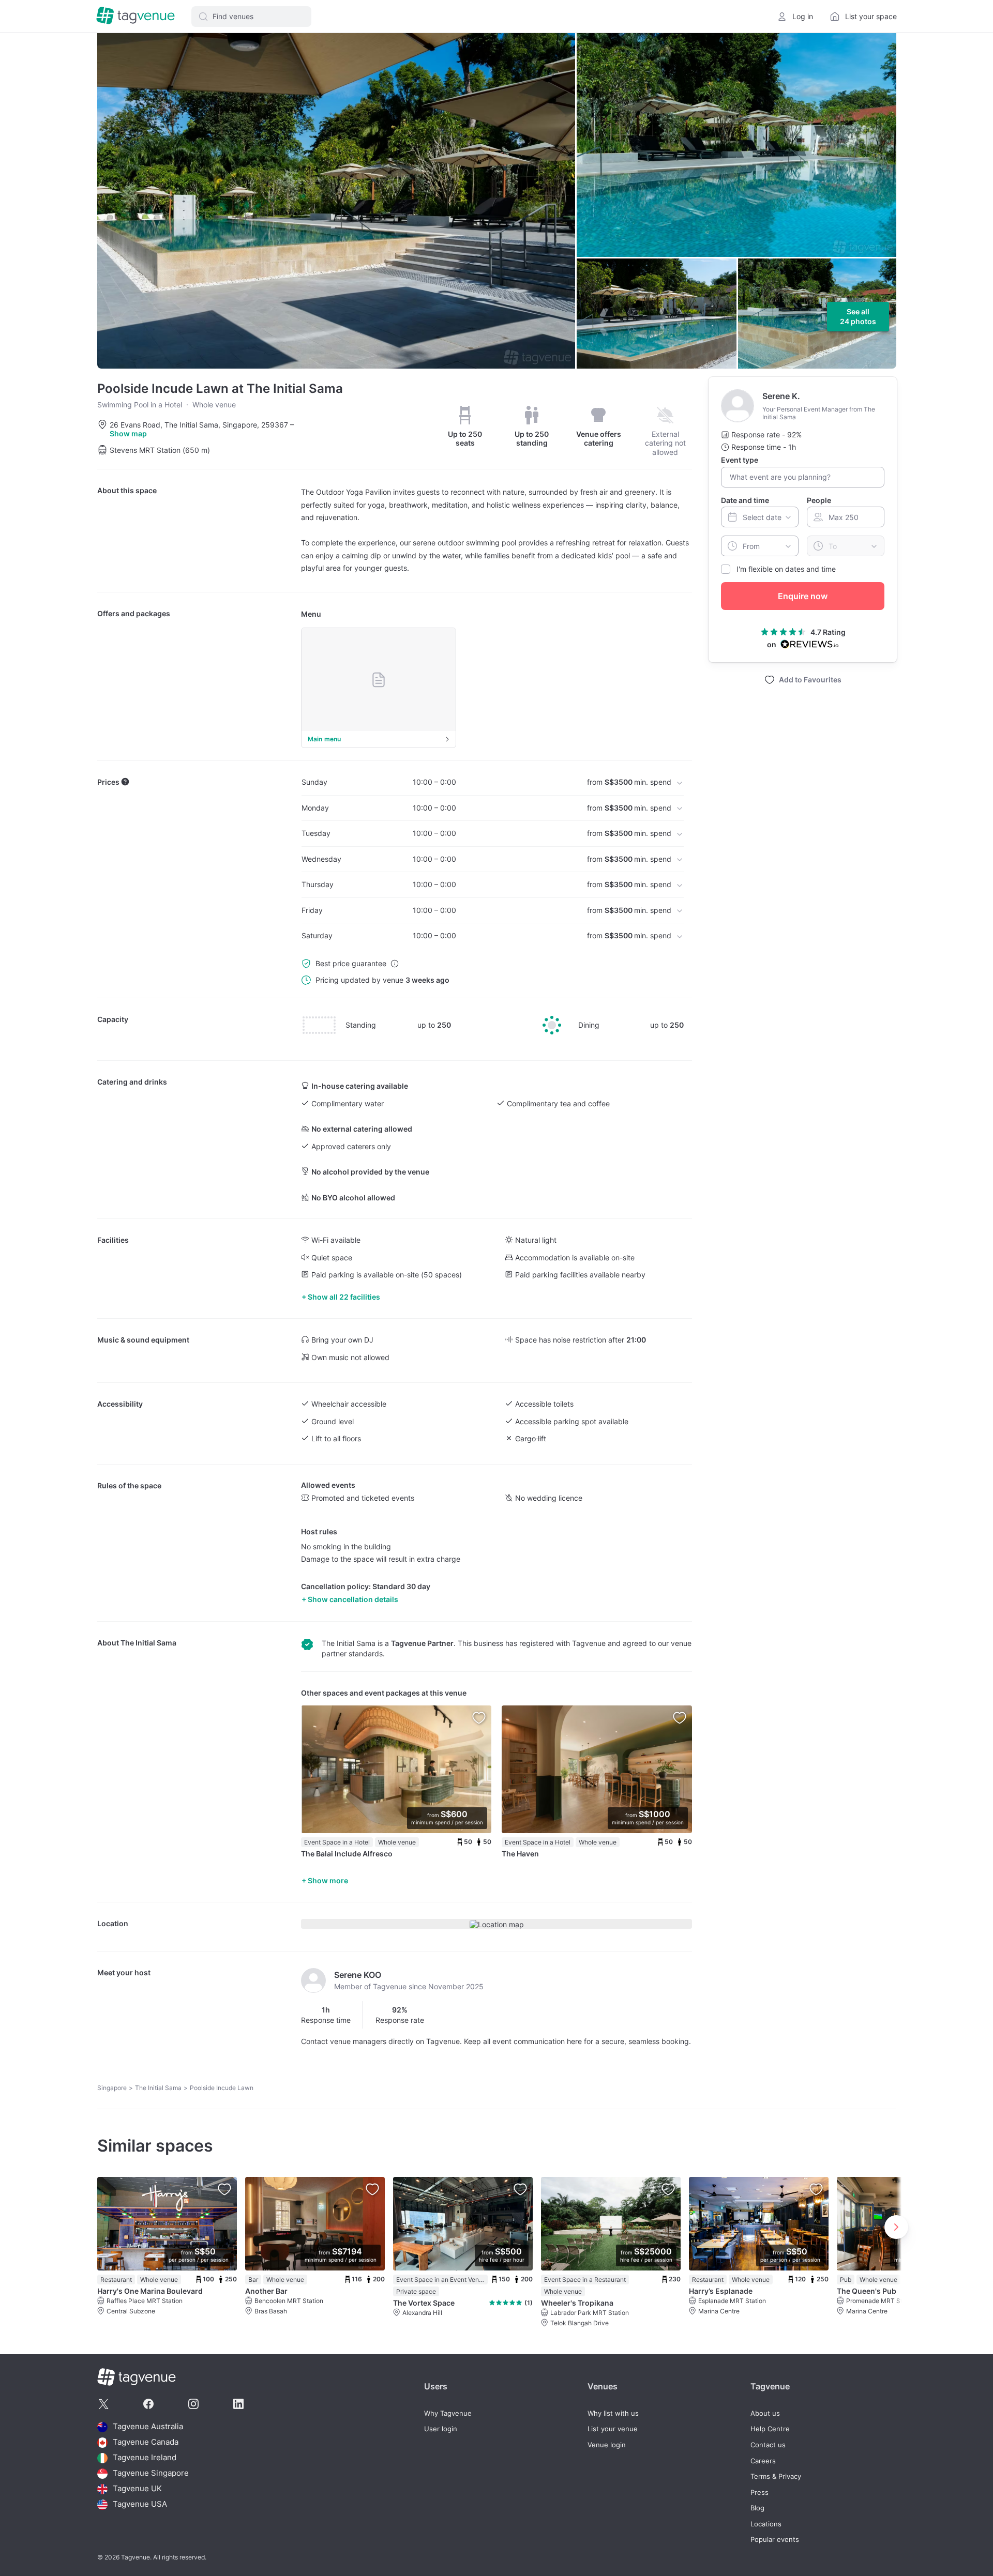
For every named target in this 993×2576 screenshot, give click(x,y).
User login (441, 2429)
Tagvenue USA (140, 2504)
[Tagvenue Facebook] (148, 2404)
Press (759, 2493)
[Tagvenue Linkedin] (238, 2404)
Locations (766, 2524)
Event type (740, 460)
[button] (251, 17)
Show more (328, 1880)
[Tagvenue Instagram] (193, 2404)
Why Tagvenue (448, 2413)
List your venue (613, 2429)
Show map (128, 433)
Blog (757, 2508)
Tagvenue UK (137, 2489)
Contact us (768, 2445)
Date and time (745, 500)
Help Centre (770, 2429)
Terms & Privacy (776, 2476)
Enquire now (803, 596)
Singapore (112, 2088)
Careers (763, 2461)
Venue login (607, 2445)
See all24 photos (858, 317)
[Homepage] (136, 16)
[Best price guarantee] (395, 964)
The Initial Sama (148, 1643)
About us (765, 2413)
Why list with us (613, 2413)
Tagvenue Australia (148, 2427)
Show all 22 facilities (344, 1297)
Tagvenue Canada (146, 2442)
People (819, 500)
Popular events (775, 2540)
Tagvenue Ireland (145, 2458)
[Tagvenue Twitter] (103, 2404)
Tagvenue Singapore (151, 2473)
